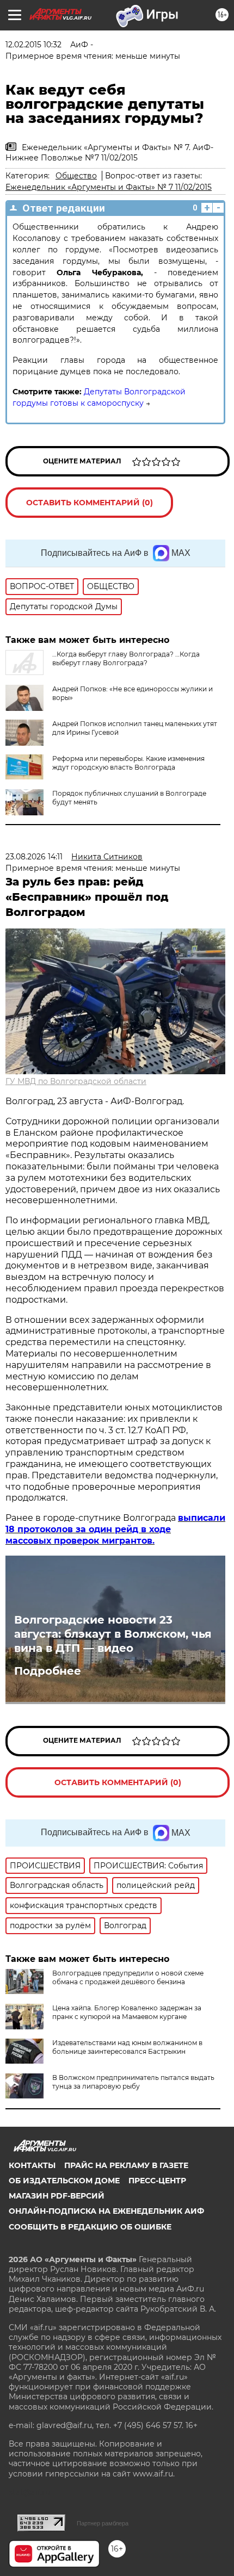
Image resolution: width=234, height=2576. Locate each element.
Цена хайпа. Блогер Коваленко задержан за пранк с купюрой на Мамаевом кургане (127, 2012)
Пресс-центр (157, 2181)
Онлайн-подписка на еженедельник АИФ (106, 2211)
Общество (76, 176)
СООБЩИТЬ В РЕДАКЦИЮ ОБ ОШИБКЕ (90, 2227)
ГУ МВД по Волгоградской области (76, 1081)
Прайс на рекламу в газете (126, 2165)
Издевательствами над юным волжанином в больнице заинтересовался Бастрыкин (127, 2047)
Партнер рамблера (103, 2523)
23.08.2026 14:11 (34, 857)
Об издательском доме (64, 2181)
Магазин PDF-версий (57, 2196)
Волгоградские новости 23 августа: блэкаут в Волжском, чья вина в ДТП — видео (113, 1634)
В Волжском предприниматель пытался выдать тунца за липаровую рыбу (133, 2082)
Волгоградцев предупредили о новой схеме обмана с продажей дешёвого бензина (128, 1977)
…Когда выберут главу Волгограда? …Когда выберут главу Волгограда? (126, 658)
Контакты (32, 2165)
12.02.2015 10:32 (33, 45)
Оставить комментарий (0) (90, 503)
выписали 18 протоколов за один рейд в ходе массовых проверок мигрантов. (115, 1529)
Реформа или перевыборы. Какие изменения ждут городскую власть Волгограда (128, 763)
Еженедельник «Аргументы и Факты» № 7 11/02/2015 (109, 187)
